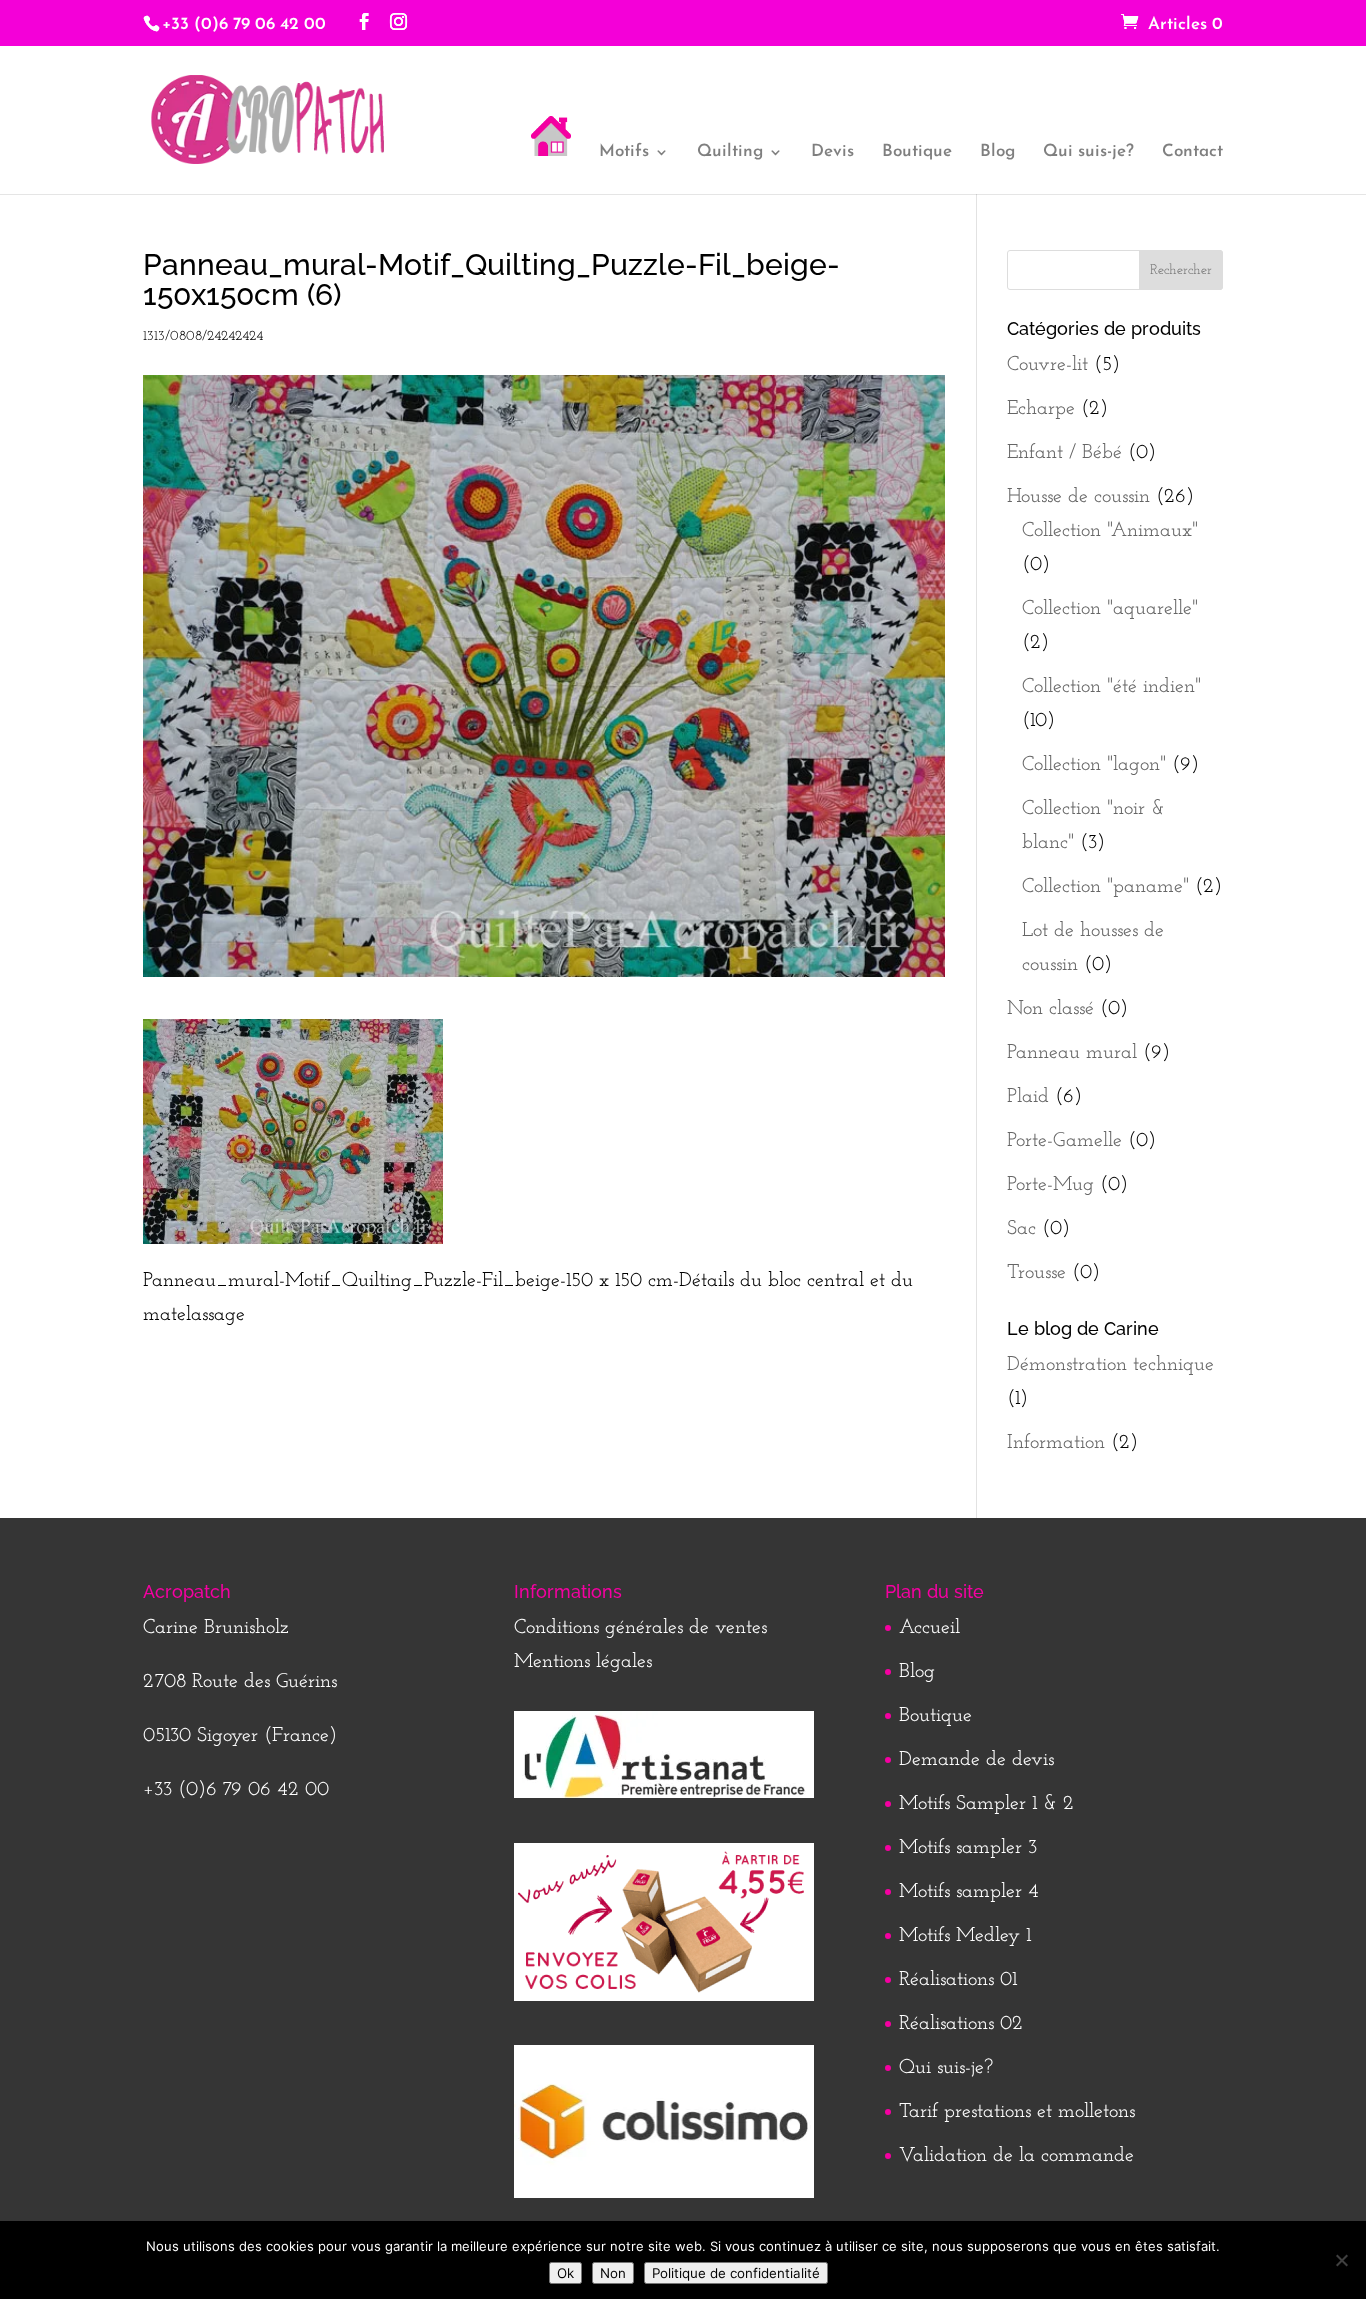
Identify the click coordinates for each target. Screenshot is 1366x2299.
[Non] (1341, 2260)
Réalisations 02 (961, 2024)
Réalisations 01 (958, 1980)
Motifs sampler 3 (968, 1848)
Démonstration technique (1110, 1365)
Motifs (624, 152)
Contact (1192, 152)
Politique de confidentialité (736, 2273)
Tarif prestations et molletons (1017, 2112)
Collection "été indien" (1111, 687)
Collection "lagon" (1094, 765)
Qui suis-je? (1088, 152)
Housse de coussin (1078, 497)
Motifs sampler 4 (969, 1892)
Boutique (917, 152)
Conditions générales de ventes (640, 1628)
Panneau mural (1072, 1053)
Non (613, 2273)
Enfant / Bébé (1064, 453)
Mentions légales (583, 1662)
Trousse (1036, 1273)
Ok (565, 2273)
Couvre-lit (1047, 365)
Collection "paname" (1105, 887)
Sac (1021, 1229)
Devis (832, 152)
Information (1056, 1443)
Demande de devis (976, 1760)
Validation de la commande (1016, 2156)
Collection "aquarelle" (1110, 609)
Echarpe (1041, 409)
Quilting (730, 152)
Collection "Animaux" (1110, 531)
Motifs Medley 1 (965, 1936)
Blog (997, 152)
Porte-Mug (1050, 1185)
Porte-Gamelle (1064, 1141)
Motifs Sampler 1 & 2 (986, 1804)
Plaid (1028, 1097)
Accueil (929, 1628)
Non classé (1050, 1009)
